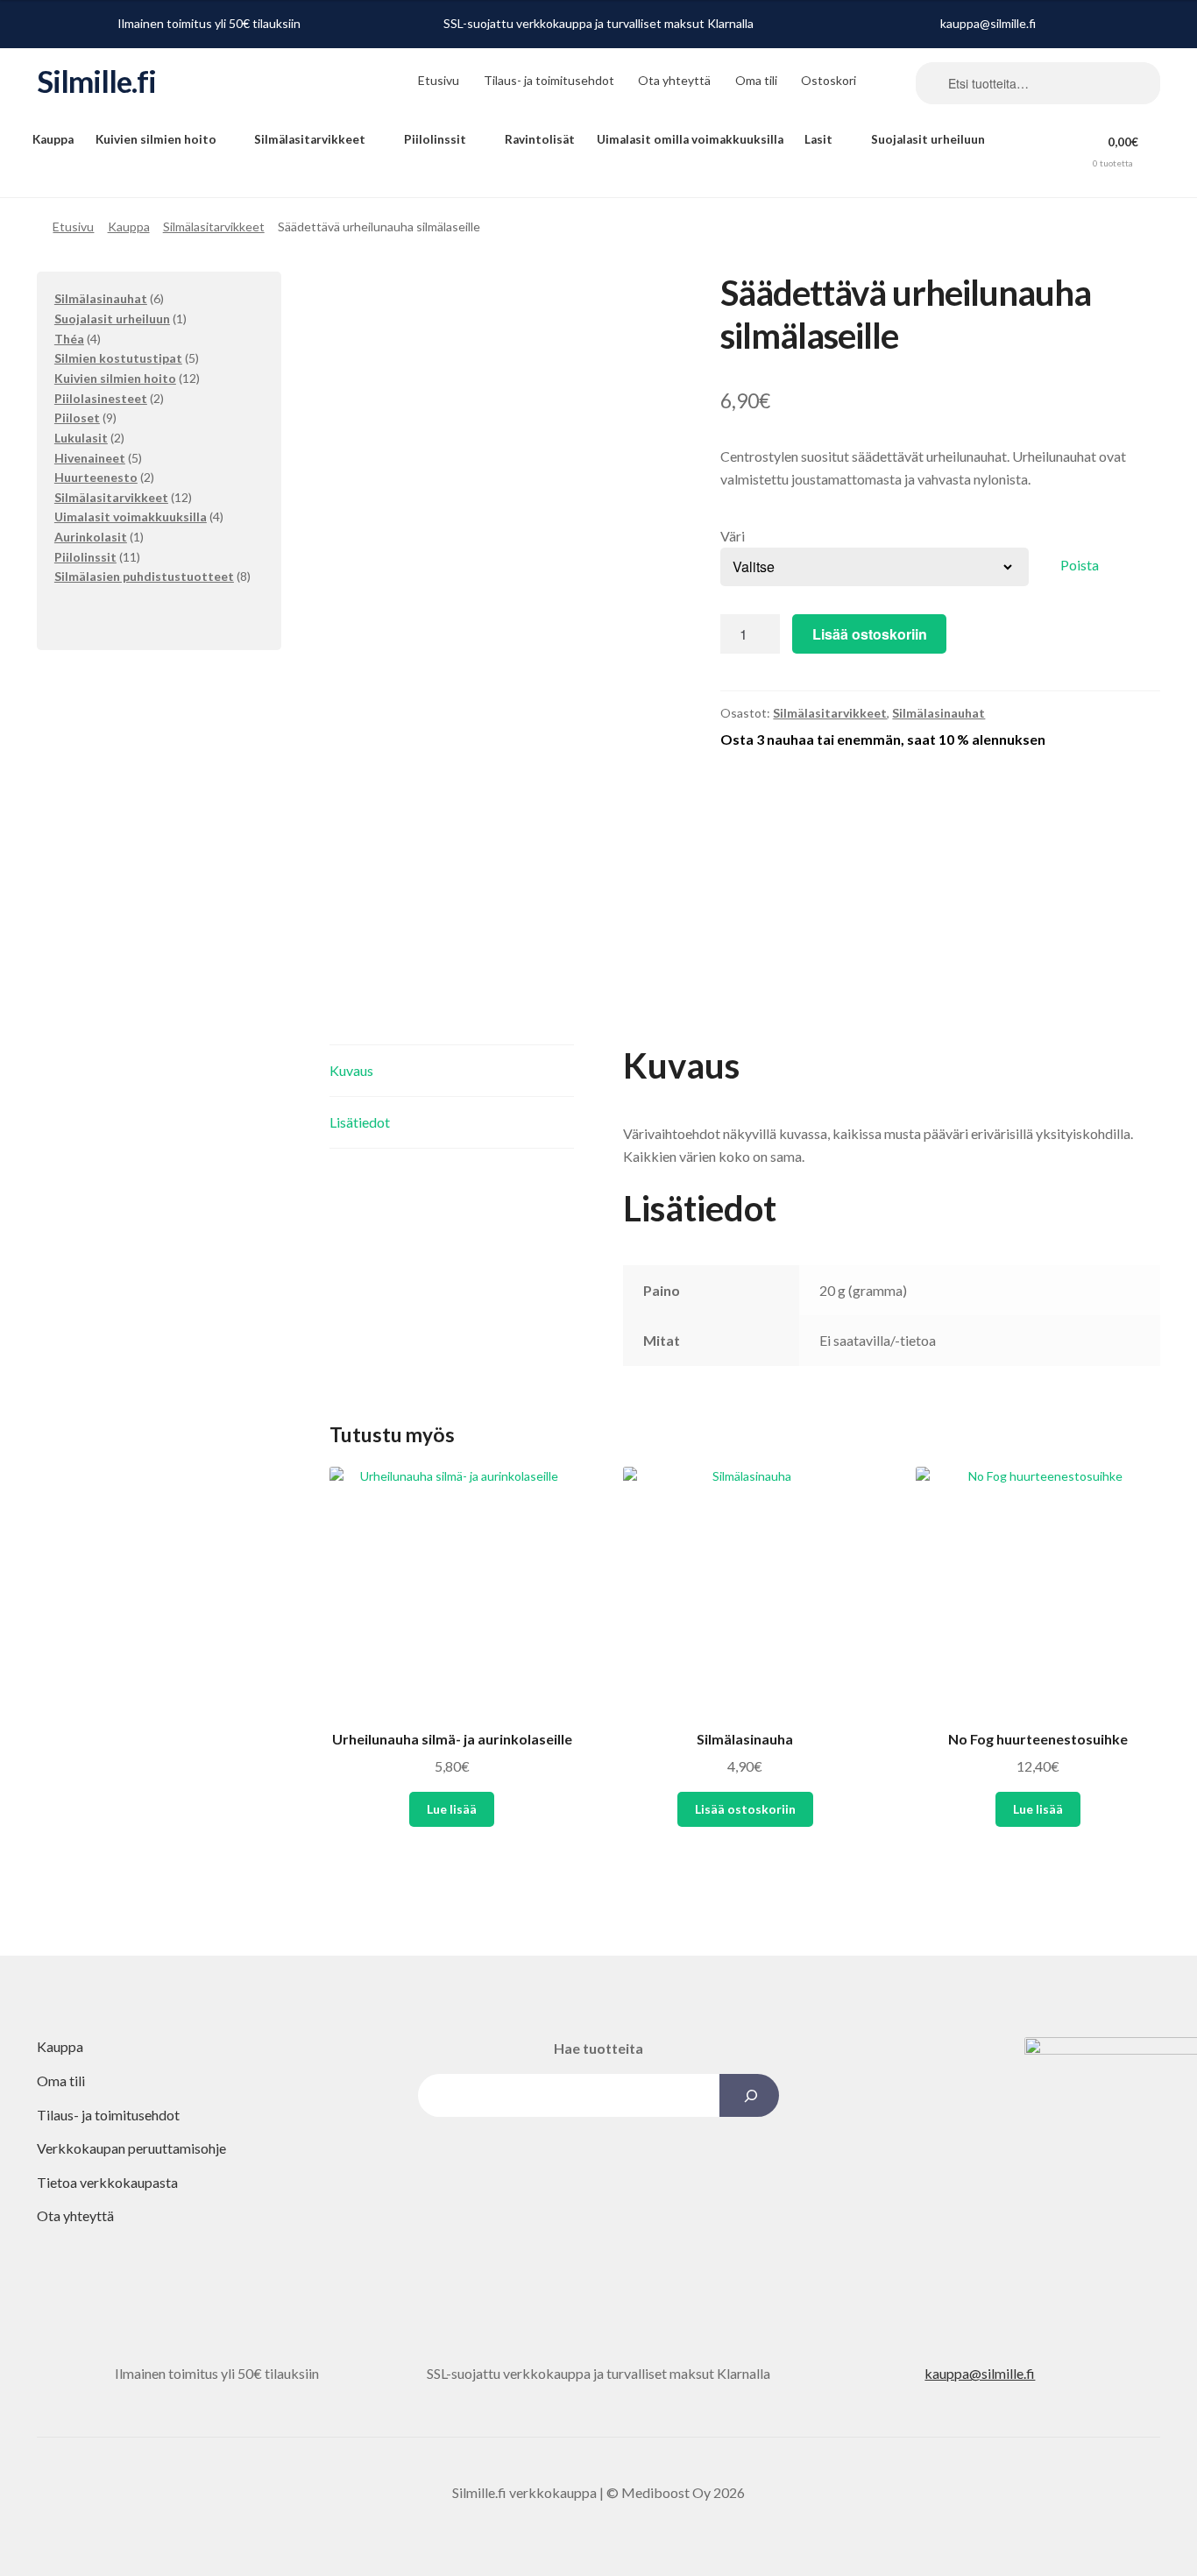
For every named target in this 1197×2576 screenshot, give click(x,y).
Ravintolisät (540, 139)
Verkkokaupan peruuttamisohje (131, 2148)
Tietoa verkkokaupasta (107, 2182)
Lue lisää (452, 1809)
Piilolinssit (435, 139)
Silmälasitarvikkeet (310, 139)
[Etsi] (749, 2095)
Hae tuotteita (598, 2048)
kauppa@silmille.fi (988, 23)
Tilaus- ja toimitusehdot (549, 80)
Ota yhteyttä (674, 80)
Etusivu (439, 80)
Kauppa (53, 139)
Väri (733, 536)
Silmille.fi (96, 81)
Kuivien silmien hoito (156, 139)
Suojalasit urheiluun (928, 139)
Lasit (818, 139)
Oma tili (756, 80)
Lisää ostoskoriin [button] (745, 1809)
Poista (1080, 565)
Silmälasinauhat (938, 713)
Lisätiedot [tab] (360, 1122)
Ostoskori (829, 80)
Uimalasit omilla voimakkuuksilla (690, 139)
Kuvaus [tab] (351, 1070)
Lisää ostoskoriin (870, 634)
